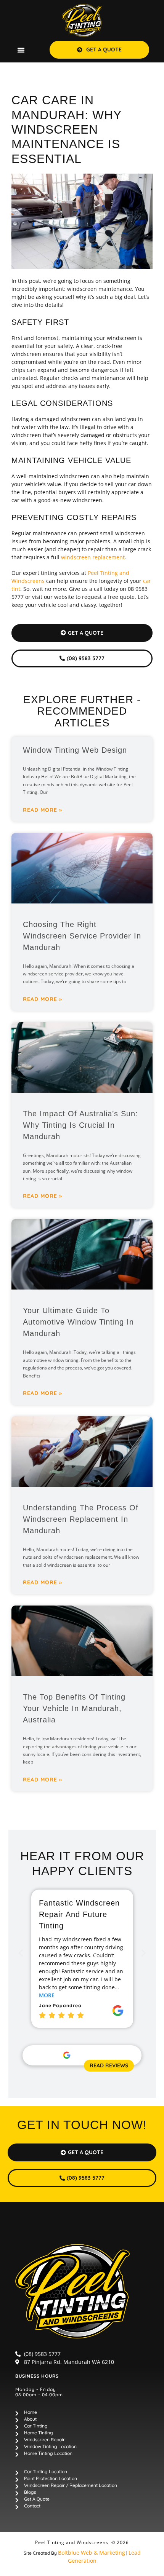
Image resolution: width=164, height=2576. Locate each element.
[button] (21, 50)
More (47, 1995)
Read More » (43, 810)
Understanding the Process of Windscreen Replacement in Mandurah (81, 1519)
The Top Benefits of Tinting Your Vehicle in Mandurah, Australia (74, 1708)
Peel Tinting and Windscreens (72, 2542)
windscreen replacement (93, 557)
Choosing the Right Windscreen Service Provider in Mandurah (82, 936)
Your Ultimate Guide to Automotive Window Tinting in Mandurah (78, 1322)
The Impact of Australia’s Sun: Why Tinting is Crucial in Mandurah (80, 1125)
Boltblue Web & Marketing (92, 2553)
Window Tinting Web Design (75, 750)
